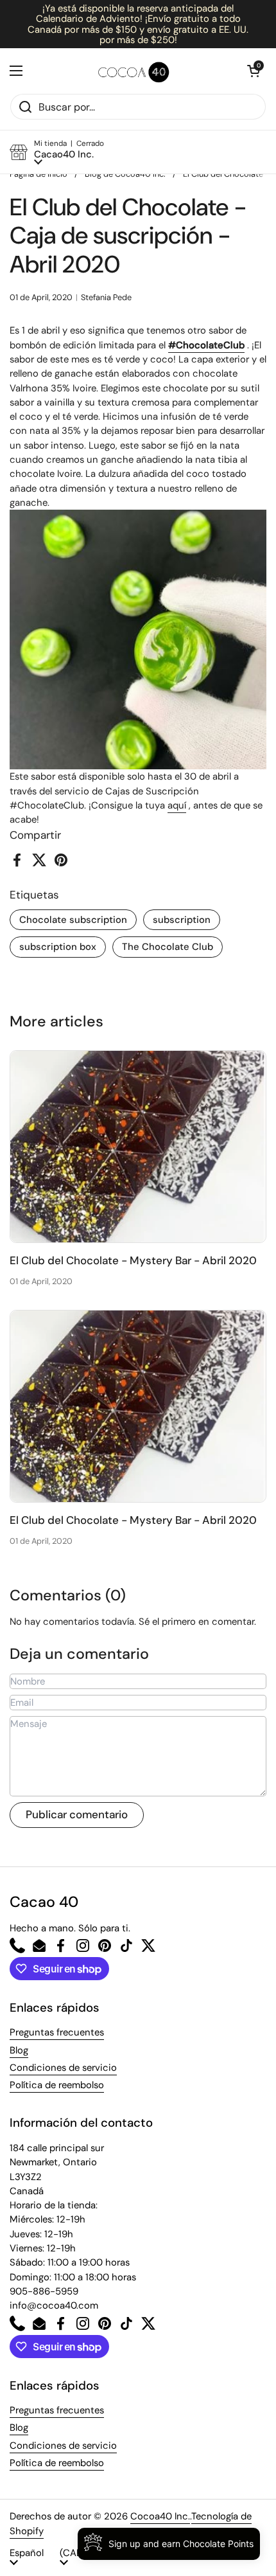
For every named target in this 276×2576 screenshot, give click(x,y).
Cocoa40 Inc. (160, 2516)
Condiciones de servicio (63, 2068)
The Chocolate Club (168, 947)
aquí (177, 805)
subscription (182, 920)
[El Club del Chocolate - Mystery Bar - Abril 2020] (138, 1147)
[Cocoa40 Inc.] (135, 71)
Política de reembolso (57, 2085)
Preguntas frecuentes (57, 2032)
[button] (254, 71)
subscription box (58, 947)
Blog (19, 2050)
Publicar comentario (77, 1814)
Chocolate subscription (73, 920)
